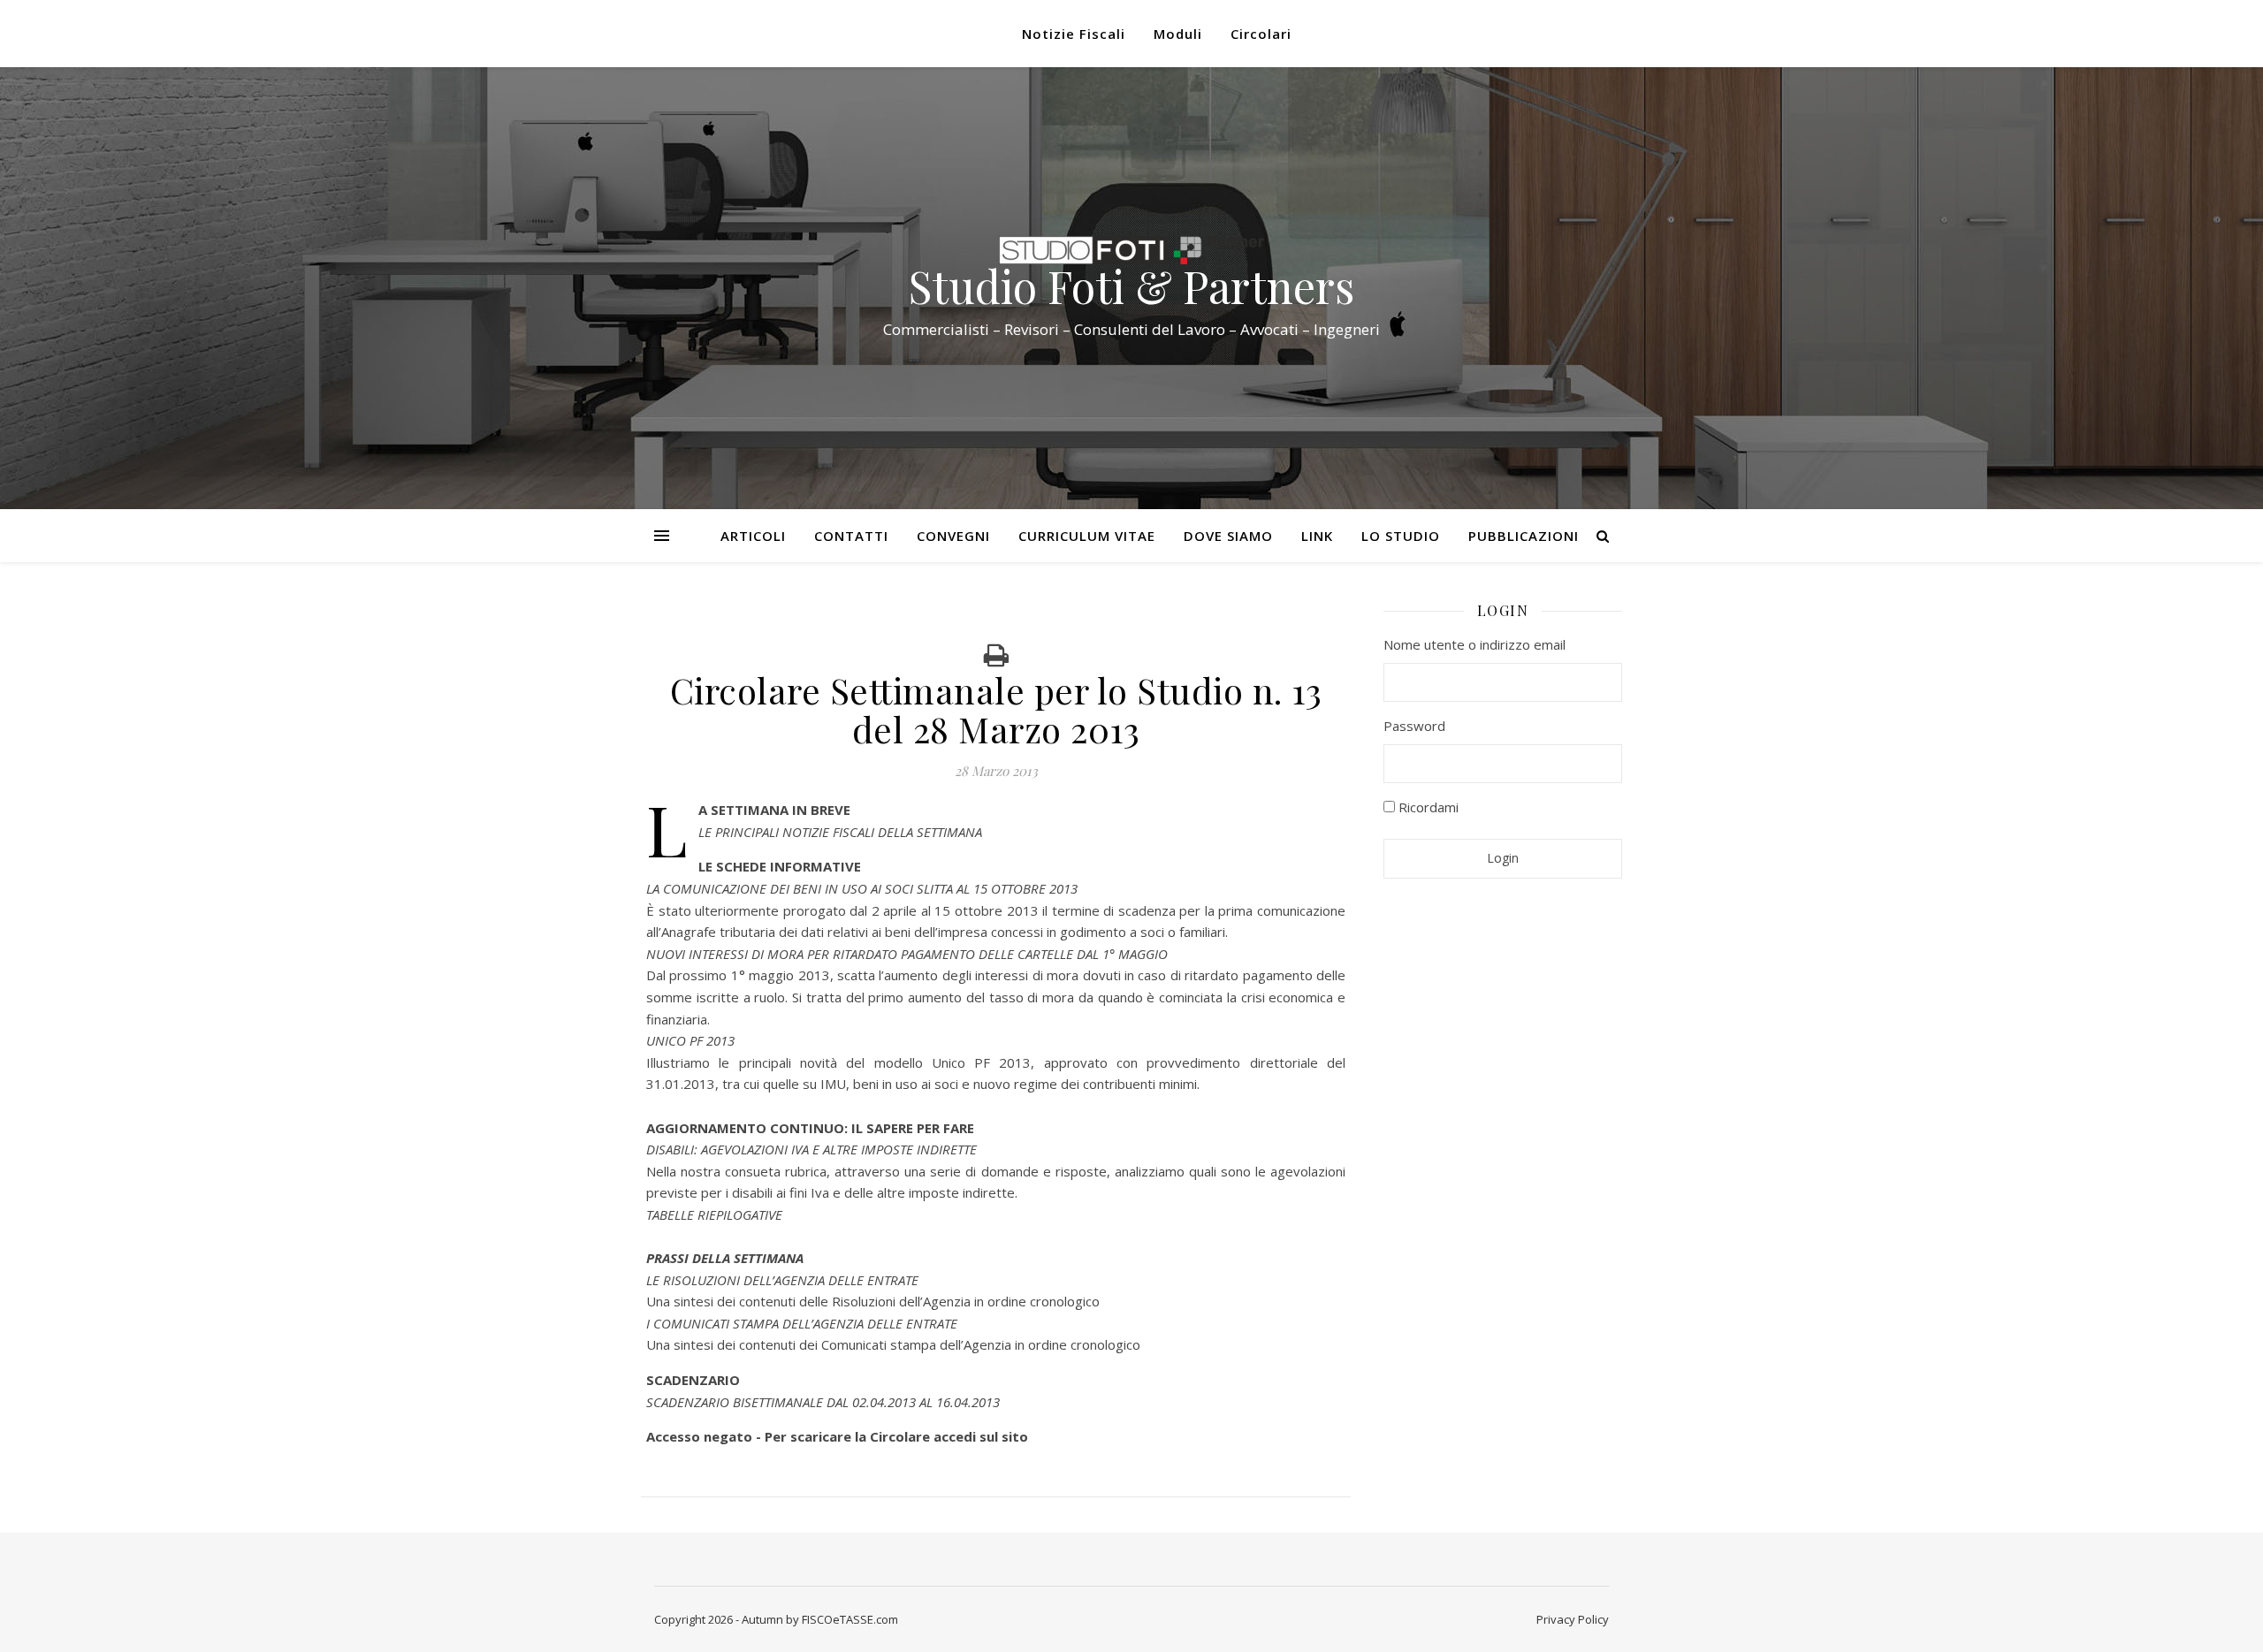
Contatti (851, 536)
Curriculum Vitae (1087, 536)
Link (1317, 536)
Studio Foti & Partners (1131, 286)
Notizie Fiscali (1074, 34)
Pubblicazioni (1524, 536)
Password (1414, 726)
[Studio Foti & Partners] (1131, 250)
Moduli (1178, 34)
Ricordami (1427, 807)
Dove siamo (1228, 536)
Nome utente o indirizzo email (1474, 644)
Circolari (1261, 34)
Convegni (953, 536)
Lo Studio (1401, 536)
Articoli (753, 536)
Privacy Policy (1573, 1619)
